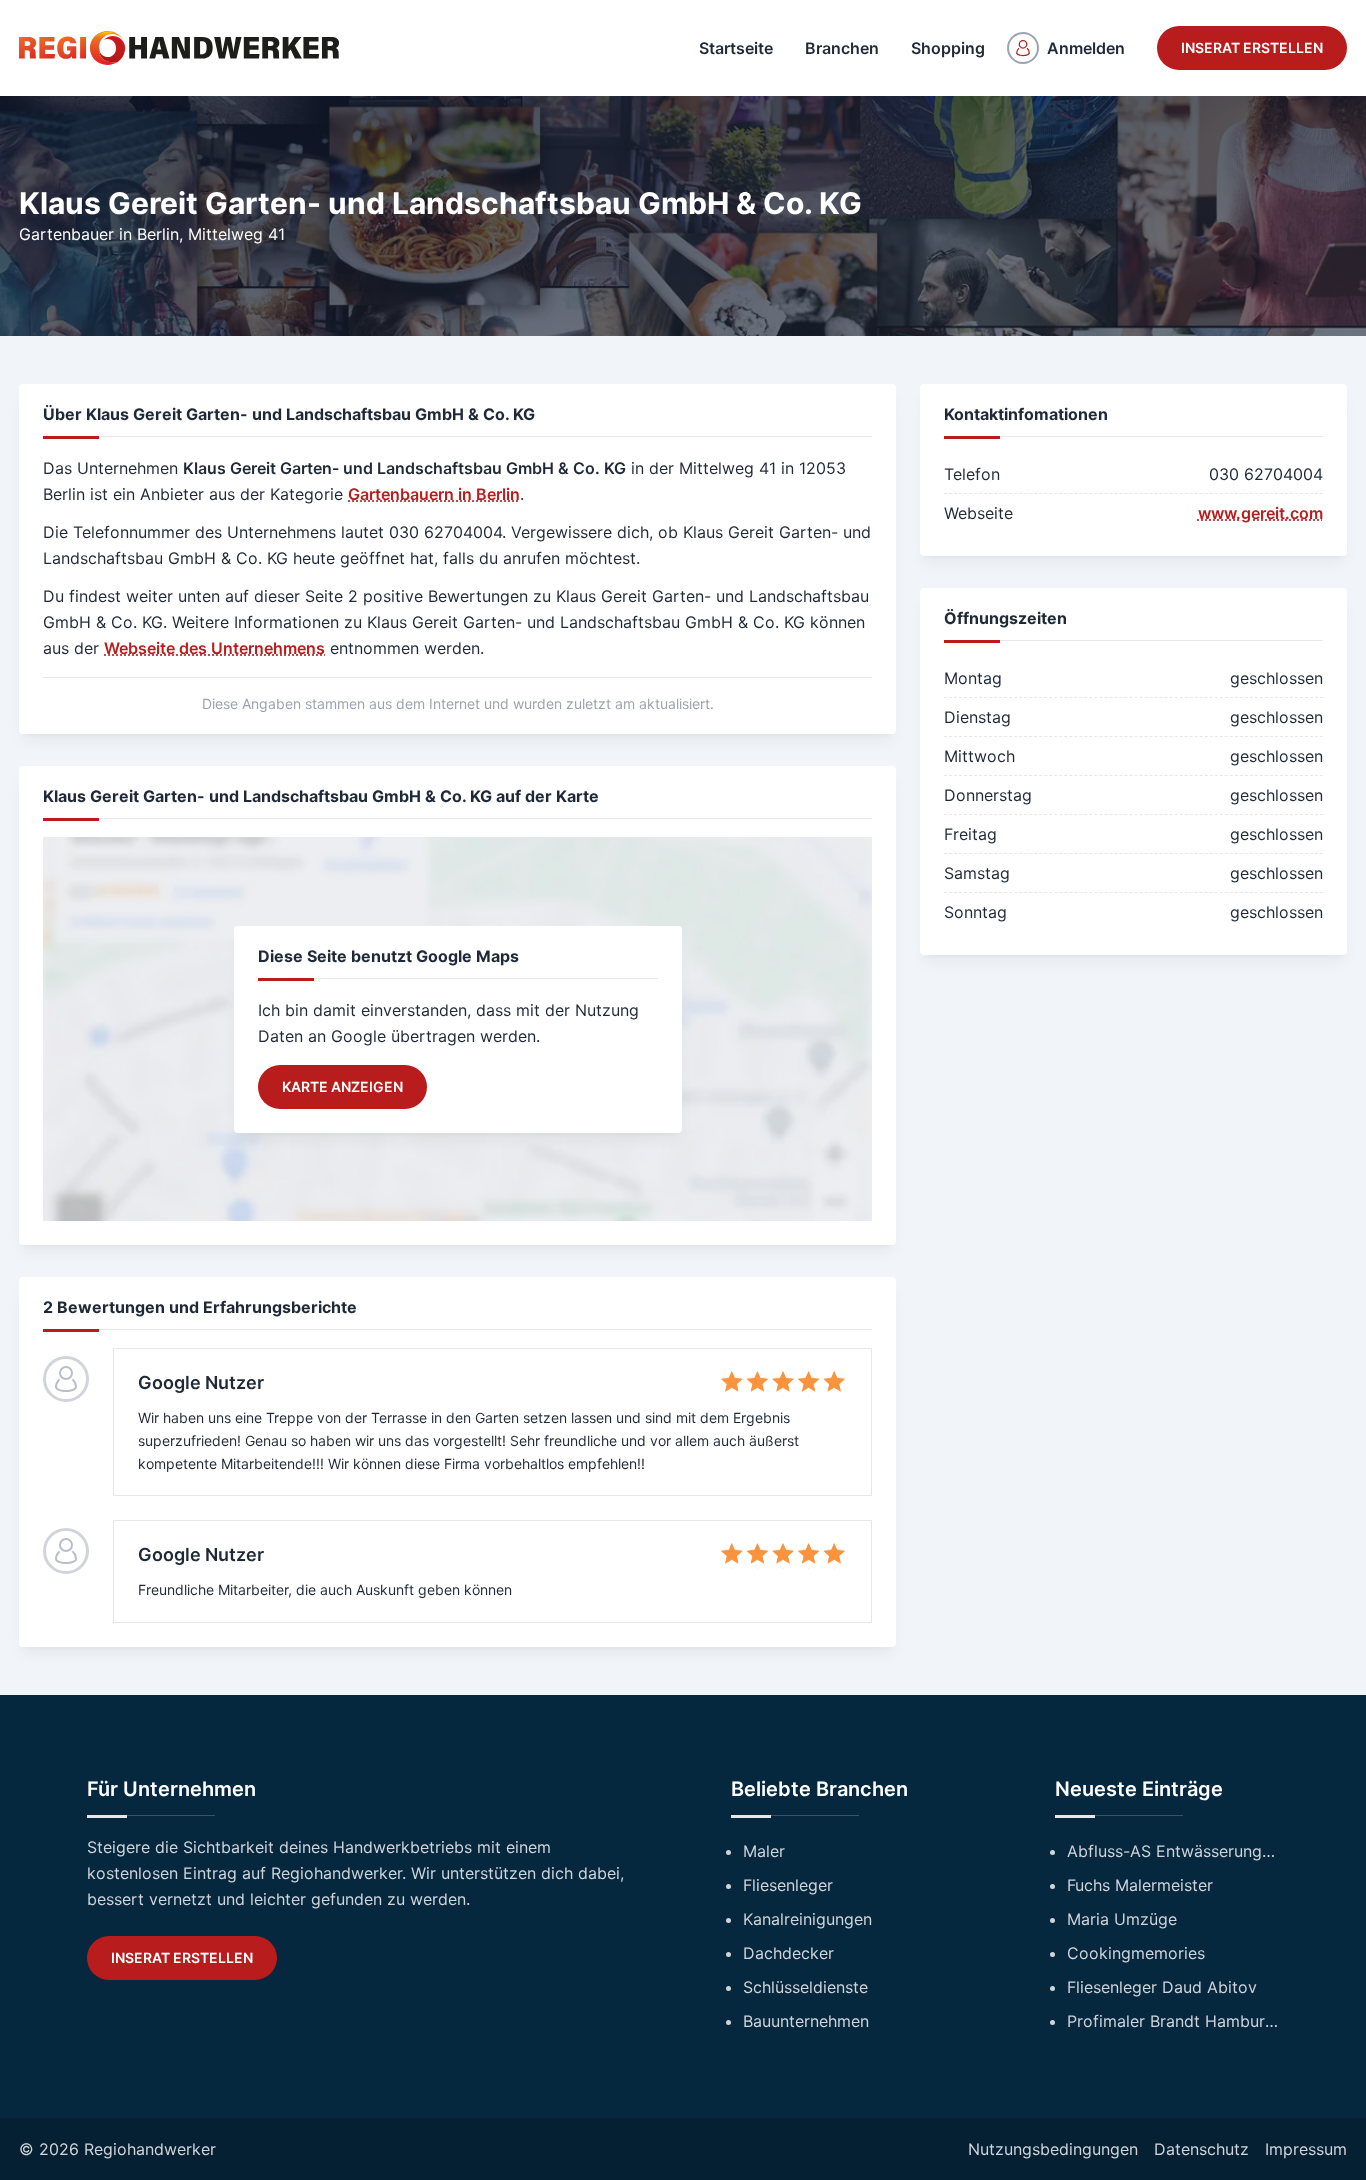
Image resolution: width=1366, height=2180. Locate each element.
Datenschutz (1201, 2149)
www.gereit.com (1260, 513)
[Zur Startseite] (179, 48)
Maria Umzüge (1122, 1919)
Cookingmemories (1136, 1953)
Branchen (842, 48)
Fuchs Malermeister (1140, 1885)
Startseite (736, 48)
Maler (764, 1851)
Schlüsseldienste (805, 1987)
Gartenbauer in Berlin (99, 234)
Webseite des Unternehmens (214, 648)
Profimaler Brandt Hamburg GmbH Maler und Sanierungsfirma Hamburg (1173, 2021)
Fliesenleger (788, 1885)
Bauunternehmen (806, 2021)
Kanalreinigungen (807, 1919)
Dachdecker (788, 1953)
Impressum (1306, 2149)
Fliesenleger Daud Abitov (1162, 1987)
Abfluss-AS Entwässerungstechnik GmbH (1173, 1851)
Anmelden (1086, 48)
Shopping (948, 48)
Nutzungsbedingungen (1053, 2149)
